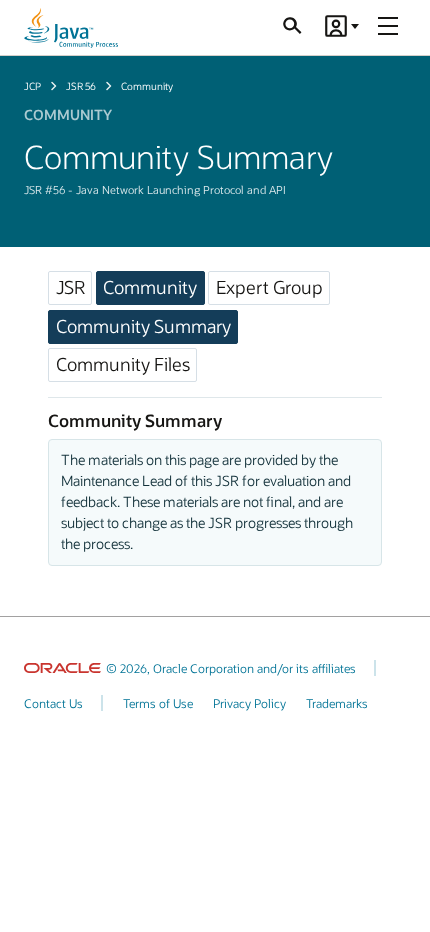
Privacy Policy (249, 703)
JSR (70, 287)
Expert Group (269, 287)
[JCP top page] (71, 28)
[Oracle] (62, 668)
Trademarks (337, 703)
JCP (32, 86)
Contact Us (53, 703)
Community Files (123, 364)
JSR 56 (81, 86)
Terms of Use (158, 703)
